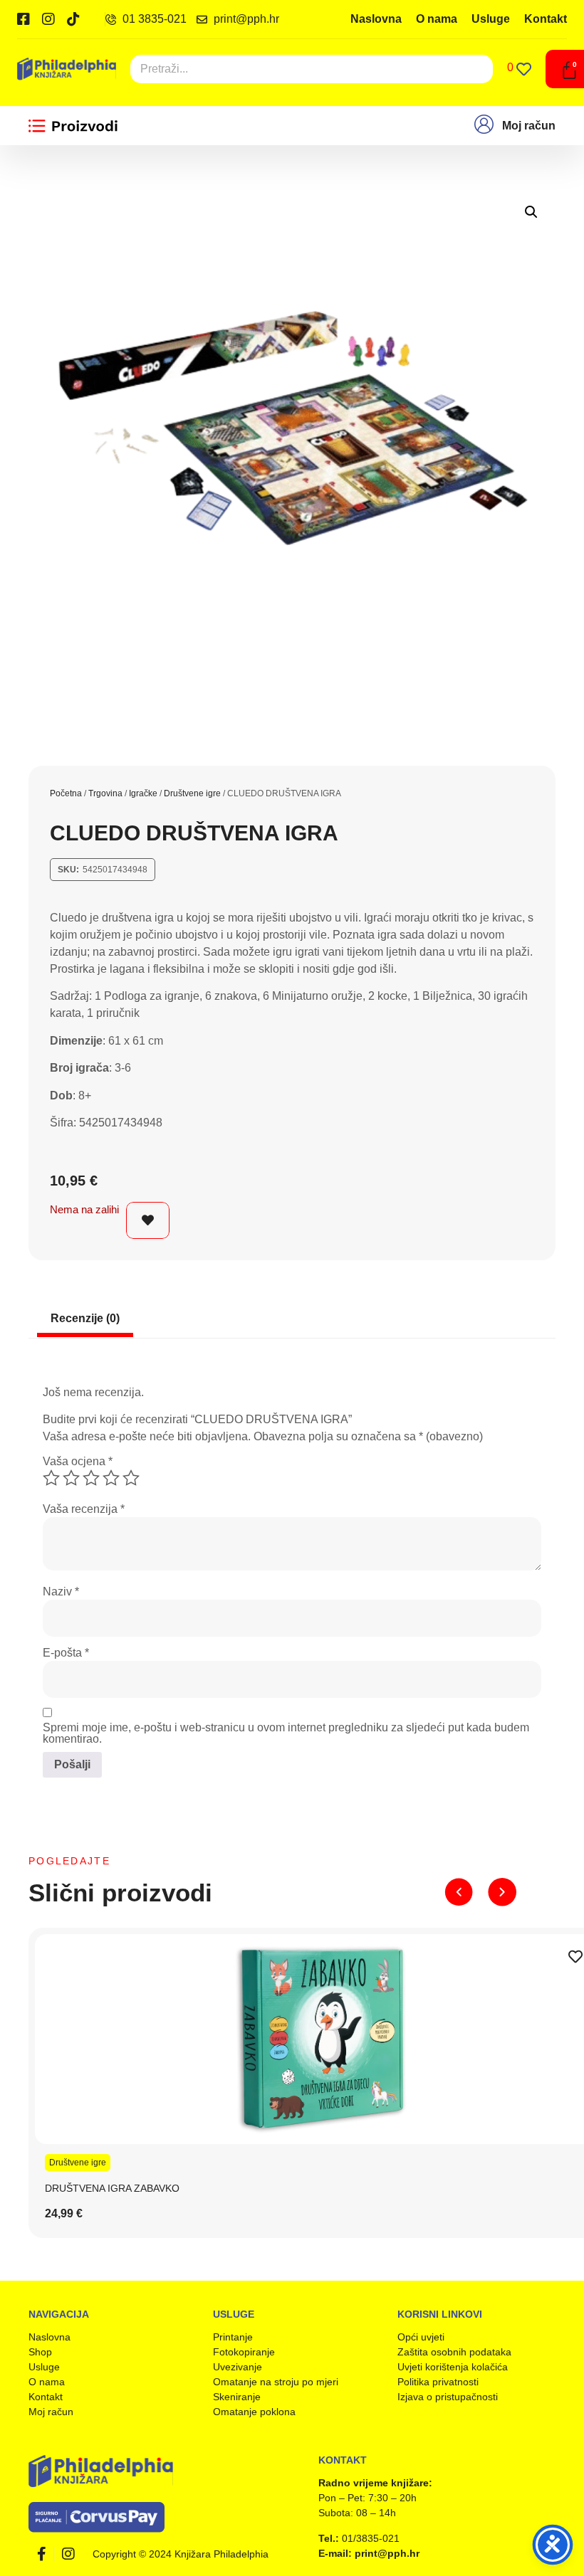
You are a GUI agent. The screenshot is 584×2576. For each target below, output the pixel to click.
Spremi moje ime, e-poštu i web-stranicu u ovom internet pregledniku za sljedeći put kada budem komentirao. (286, 1733)
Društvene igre (192, 793)
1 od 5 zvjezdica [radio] (51, 1478)
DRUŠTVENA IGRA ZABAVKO (112, 2188)
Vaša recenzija (84, 1509)
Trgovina (105, 793)
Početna (66, 793)
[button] (531, 212)
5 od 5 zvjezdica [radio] (131, 1478)
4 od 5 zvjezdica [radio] (111, 1478)
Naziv (61, 1592)
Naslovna (376, 19)
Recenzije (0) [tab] (85, 1318)
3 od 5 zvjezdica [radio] (91, 1478)
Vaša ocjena (78, 1462)
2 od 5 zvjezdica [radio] (71, 1478)
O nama (437, 19)
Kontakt (546, 19)
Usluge (491, 19)
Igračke (143, 793)
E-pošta (66, 1653)
